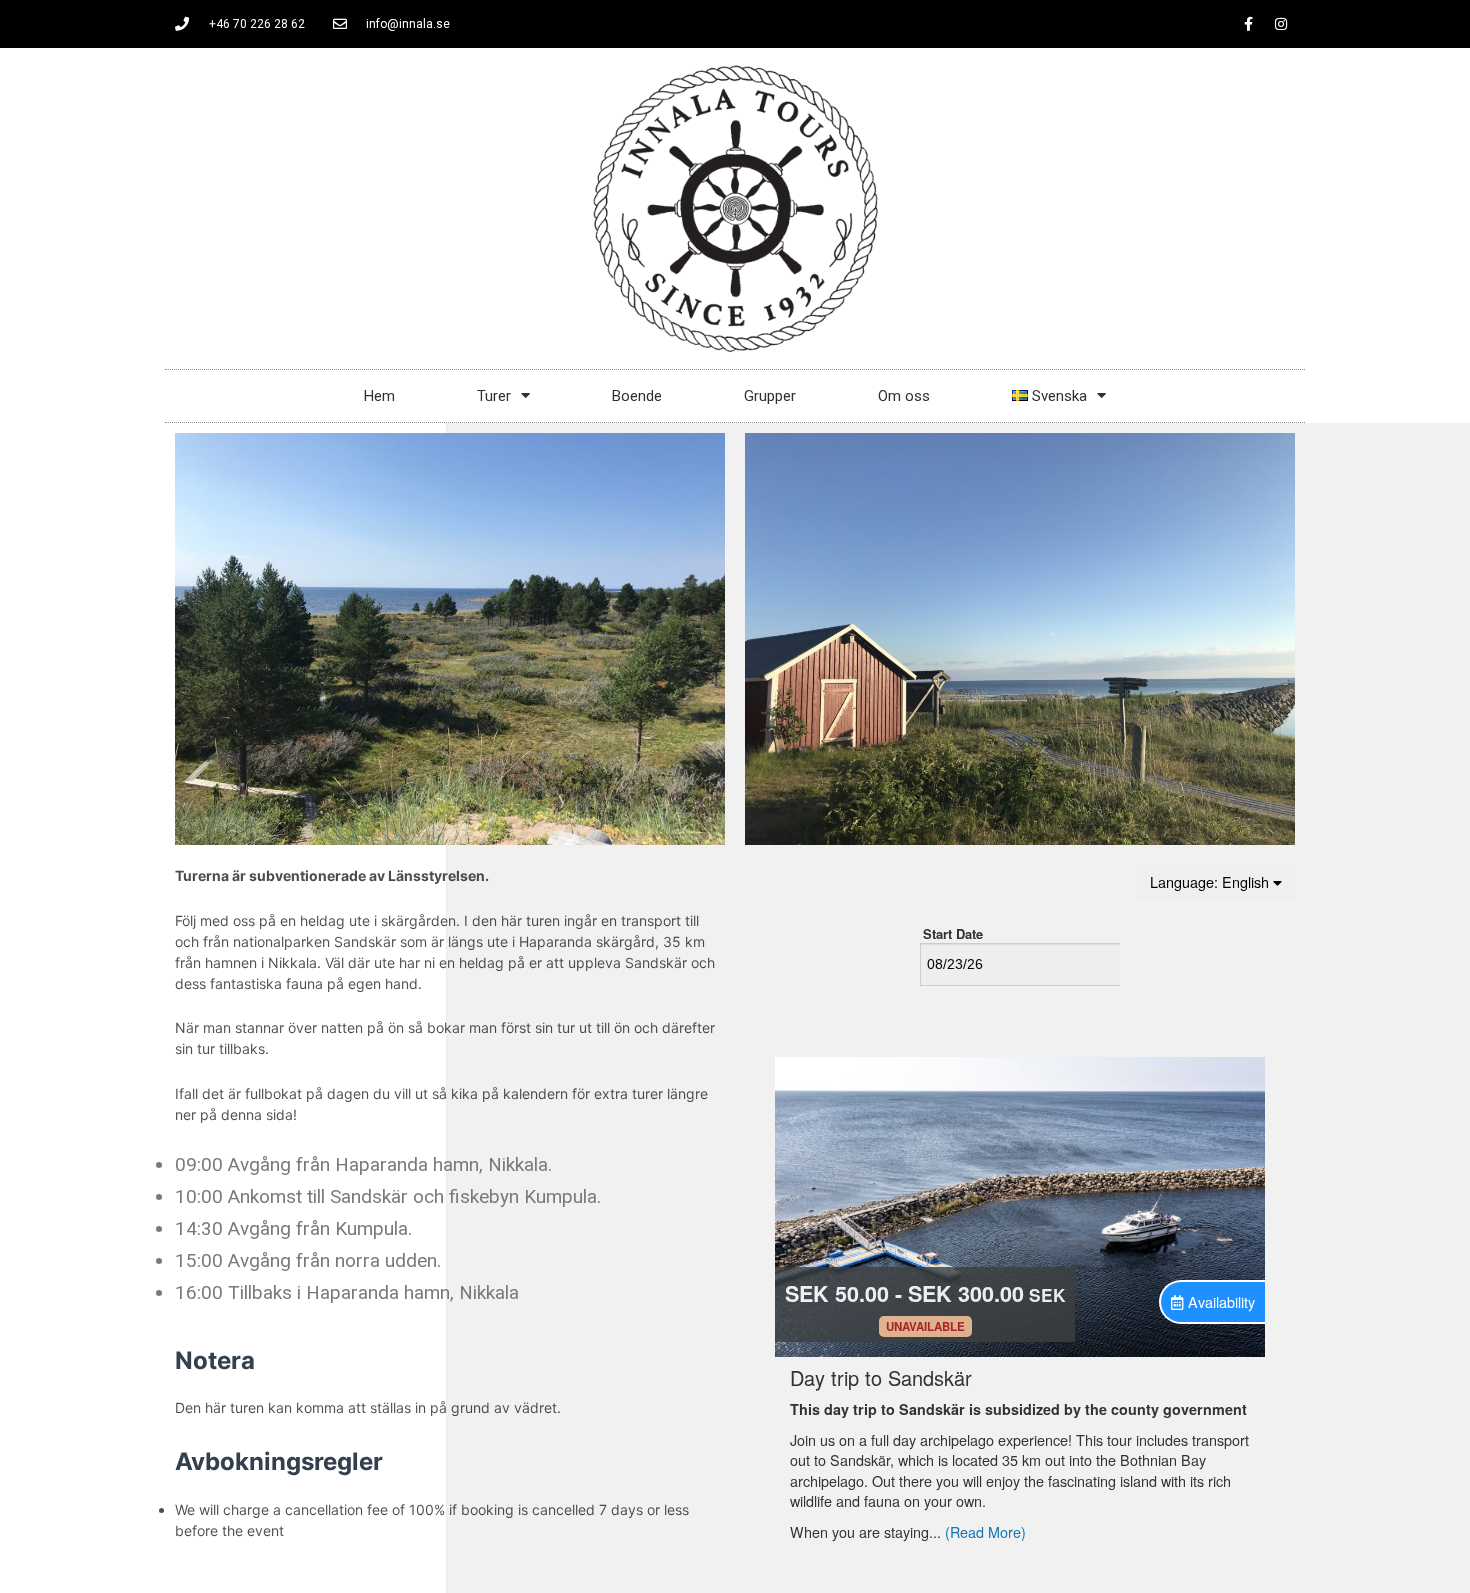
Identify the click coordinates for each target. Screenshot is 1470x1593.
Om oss (904, 396)
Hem (379, 396)
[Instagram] (1281, 24)
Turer (494, 396)
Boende (637, 396)
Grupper (770, 396)
